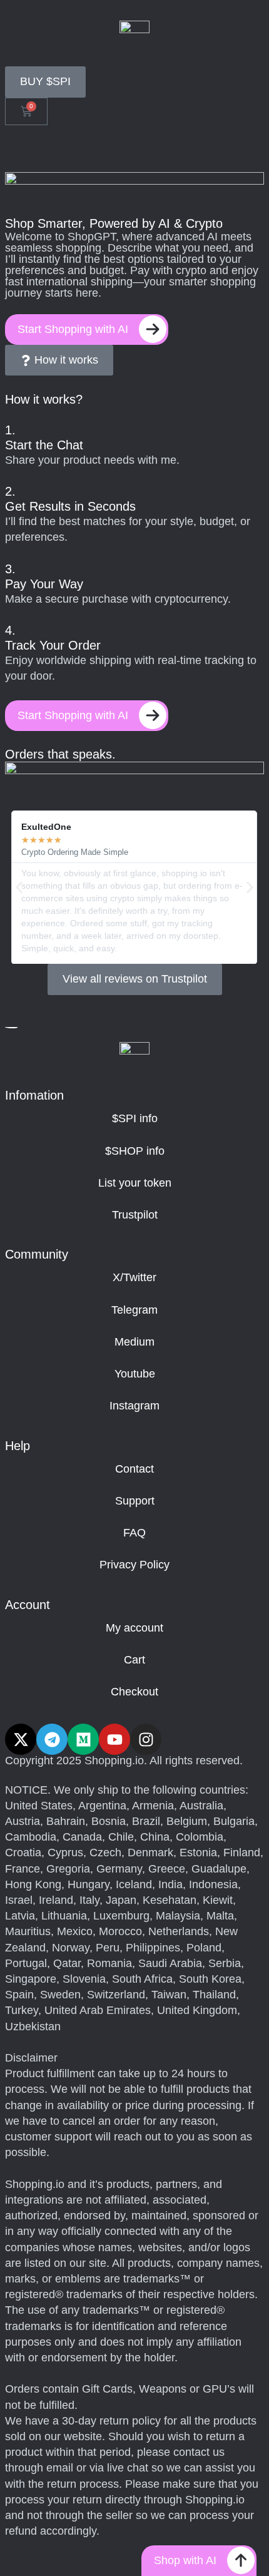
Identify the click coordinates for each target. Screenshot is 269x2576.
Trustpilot (135, 1215)
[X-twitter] (21, 1739)
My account (134, 1628)
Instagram (134, 1406)
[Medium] (83, 1739)
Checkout (134, 1692)
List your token (135, 1183)
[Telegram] (52, 1739)
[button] (19, 887)
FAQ (134, 1533)
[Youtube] (114, 1739)
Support (135, 1501)
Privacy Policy (134, 1565)
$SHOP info (135, 1151)
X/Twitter (134, 1277)
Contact (134, 1469)
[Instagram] (146, 1739)
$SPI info (135, 1118)
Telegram (134, 1310)
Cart (134, 1660)
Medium (134, 1342)
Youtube (135, 1374)
